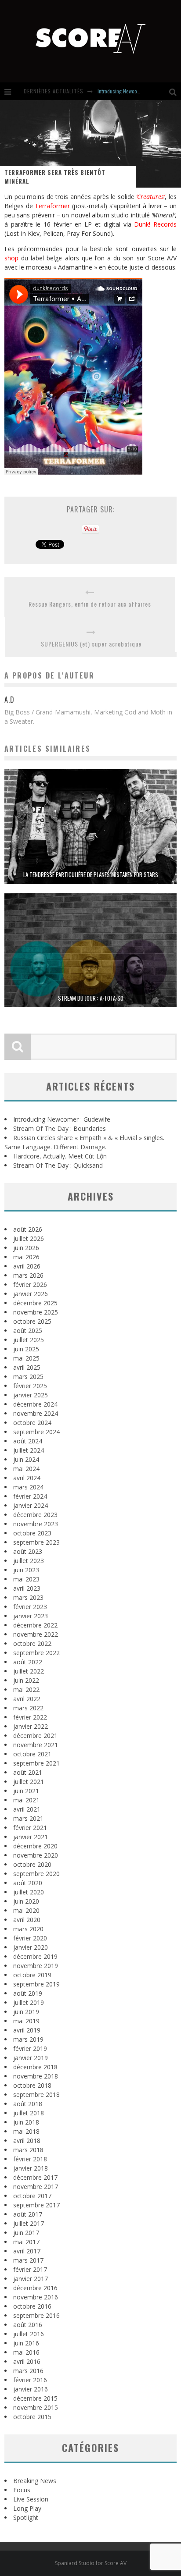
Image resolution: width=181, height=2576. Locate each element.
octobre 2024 (32, 1423)
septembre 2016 (36, 2315)
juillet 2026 (29, 1238)
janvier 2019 (31, 2058)
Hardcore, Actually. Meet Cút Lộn (60, 1156)
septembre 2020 (36, 1874)
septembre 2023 (36, 1542)
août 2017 (28, 2214)
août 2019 (28, 1993)
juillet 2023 (29, 1561)
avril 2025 (27, 1367)
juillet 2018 (29, 2113)
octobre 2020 (32, 1864)
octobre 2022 (32, 1643)
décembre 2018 (35, 2067)
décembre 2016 (35, 2288)
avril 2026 (27, 1266)
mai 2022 (26, 1690)
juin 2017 (26, 2233)
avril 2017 (27, 2251)
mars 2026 (28, 1275)
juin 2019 (26, 2012)
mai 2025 (26, 1358)
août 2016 (28, 2325)
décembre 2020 (35, 1846)
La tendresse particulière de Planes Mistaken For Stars (91, 874)
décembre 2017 (35, 2177)
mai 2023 (26, 1579)
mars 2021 (28, 1818)
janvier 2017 (31, 2279)
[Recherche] (175, 91)
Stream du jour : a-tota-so (91, 998)
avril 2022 (27, 1699)
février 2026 (30, 1284)
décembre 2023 (35, 1515)
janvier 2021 (31, 1837)
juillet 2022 (29, 1671)
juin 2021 (26, 1791)
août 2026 (28, 1229)
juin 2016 (26, 2343)
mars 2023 (28, 1597)
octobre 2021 (32, 1754)
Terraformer (52, 206)
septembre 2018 (36, 2095)
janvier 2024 (31, 1505)
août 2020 (28, 1883)
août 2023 (28, 1551)
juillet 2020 (29, 1892)
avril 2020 (27, 1920)
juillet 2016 (29, 2334)
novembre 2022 (36, 1634)
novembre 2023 (36, 1524)
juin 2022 (26, 1680)
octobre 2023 (32, 1533)
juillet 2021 (29, 1782)
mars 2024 (28, 1487)
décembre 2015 (35, 2398)
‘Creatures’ (150, 197)
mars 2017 (28, 2260)
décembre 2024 (35, 1404)
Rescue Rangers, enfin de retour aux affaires (90, 604)
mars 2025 (28, 1377)
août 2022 (28, 1662)
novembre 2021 (36, 1745)
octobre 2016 (32, 2306)
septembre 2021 (36, 1763)
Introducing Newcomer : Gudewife (133, 91)
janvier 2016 (31, 2389)
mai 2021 (26, 1800)
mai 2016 (26, 2352)
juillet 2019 (29, 2002)
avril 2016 (27, 2361)
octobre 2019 (32, 1975)
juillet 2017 (29, 2223)
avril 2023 (27, 1588)
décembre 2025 (35, 1303)
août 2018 (28, 2104)
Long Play (27, 2508)
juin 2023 (26, 1570)
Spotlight (26, 2517)
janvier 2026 (31, 1294)
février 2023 (30, 1607)
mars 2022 (28, 1708)
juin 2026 (26, 1248)
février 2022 (30, 1717)
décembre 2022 (35, 1625)
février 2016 (30, 2380)
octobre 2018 (32, 2085)
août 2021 (28, 1772)
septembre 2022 (36, 1653)
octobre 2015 (32, 2417)
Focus (22, 2490)
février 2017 (30, 2269)
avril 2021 (27, 1809)
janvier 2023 (31, 1616)
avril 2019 (27, 2030)
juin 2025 (26, 1349)
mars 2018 (28, 2150)
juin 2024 (26, 1459)
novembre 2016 (36, 2297)
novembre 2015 (36, 2407)
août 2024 (28, 1441)
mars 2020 (28, 1929)
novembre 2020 (36, 1855)
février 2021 (30, 1828)
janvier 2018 (31, 2168)
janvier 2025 (31, 1395)
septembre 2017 (36, 2205)
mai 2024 (26, 1469)
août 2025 (28, 1331)
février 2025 (30, 1386)
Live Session (31, 2499)
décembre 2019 (35, 1956)
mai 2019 (26, 2021)
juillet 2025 (29, 1340)
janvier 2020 (31, 1947)
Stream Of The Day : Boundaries (60, 1128)
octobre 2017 (32, 2196)
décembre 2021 (35, 1736)
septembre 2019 (36, 1984)
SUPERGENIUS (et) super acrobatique (91, 644)
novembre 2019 (36, 1966)
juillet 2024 (29, 1450)
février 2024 (30, 1496)
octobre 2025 (32, 1321)
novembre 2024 (36, 1413)
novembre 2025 (36, 1312)
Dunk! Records (155, 224)
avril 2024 (27, 1478)
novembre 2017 (36, 2187)
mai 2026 (26, 1257)
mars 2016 (28, 2371)
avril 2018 (27, 2141)
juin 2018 (26, 2122)
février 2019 (30, 2048)
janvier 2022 (31, 1726)
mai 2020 (26, 1910)
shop (11, 258)
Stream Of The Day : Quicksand (58, 1165)
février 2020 (30, 1938)
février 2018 (30, 2159)
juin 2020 (26, 1901)
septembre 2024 (36, 1432)
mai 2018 (26, 2131)
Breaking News (35, 2481)
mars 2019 (28, 2039)
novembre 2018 (36, 2076)
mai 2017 (26, 2242)
